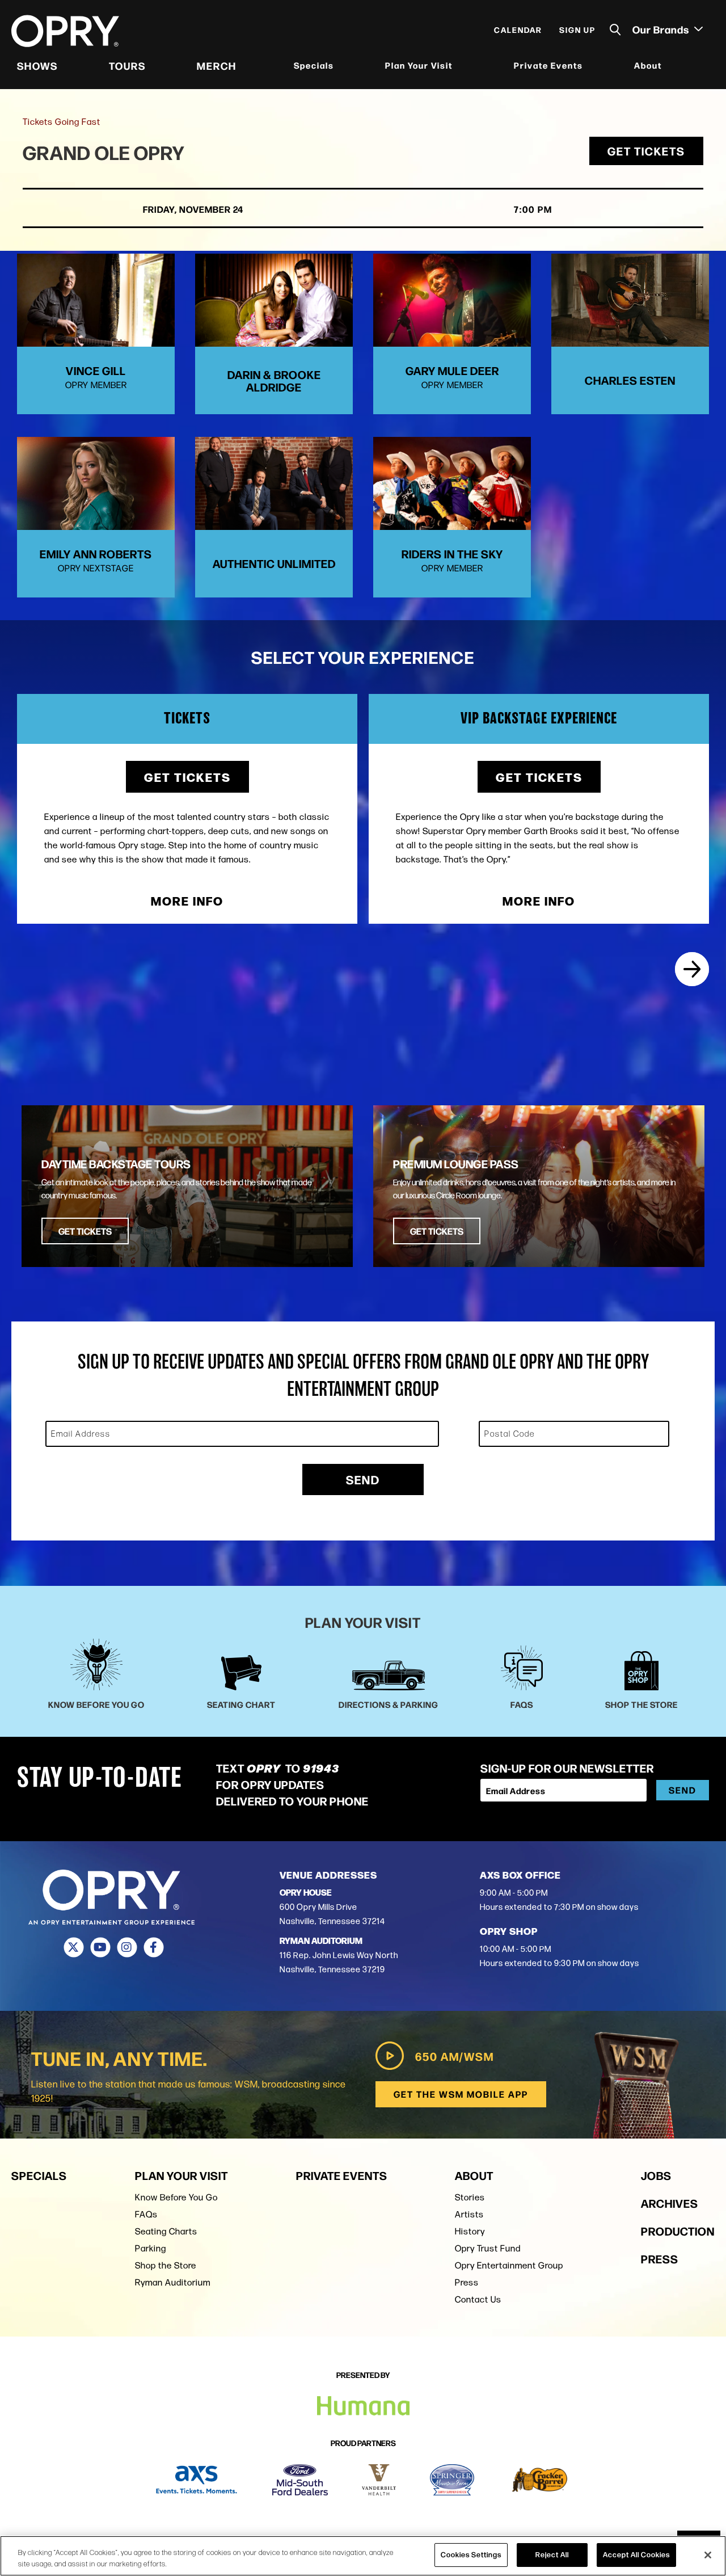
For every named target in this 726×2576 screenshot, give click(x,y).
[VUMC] (379, 2480)
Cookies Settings (471, 2554)
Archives (670, 2203)
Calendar (518, 30)
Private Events (548, 65)
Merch (217, 65)
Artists (469, 2214)
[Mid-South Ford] (300, 2480)
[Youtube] (100, 1947)
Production (678, 2231)
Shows (37, 65)
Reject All (552, 2554)
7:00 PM (533, 209)
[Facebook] (153, 1947)
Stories (470, 2197)
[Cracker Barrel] (540, 2480)
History (470, 2231)
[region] (363, 2556)
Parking (151, 2248)
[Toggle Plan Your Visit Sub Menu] (460, 66)
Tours (127, 65)
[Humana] (363, 2406)
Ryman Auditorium (173, 2282)
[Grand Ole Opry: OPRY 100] (692, 969)
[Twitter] (73, 1947)
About (648, 65)
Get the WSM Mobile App (461, 2094)
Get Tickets (646, 151)
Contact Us (478, 2299)
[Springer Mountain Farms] (452, 2480)
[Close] (708, 2555)
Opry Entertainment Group (509, 2265)
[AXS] (197, 2480)
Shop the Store (166, 2265)
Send (363, 1479)
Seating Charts (166, 2231)
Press (467, 2282)
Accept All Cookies (636, 2554)
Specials (314, 65)
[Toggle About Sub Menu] (669, 66)
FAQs (146, 2214)
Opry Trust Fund (488, 2248)
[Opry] (65, 31)
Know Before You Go (176, 2197)
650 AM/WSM (455, 2056)
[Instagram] (127, 1947)
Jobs (656, 2175)
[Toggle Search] (615, 30)
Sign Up (577, 30)
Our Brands (662, 29)
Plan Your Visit (419, 65)
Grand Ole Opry (104, 152)
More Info (187, 901)
